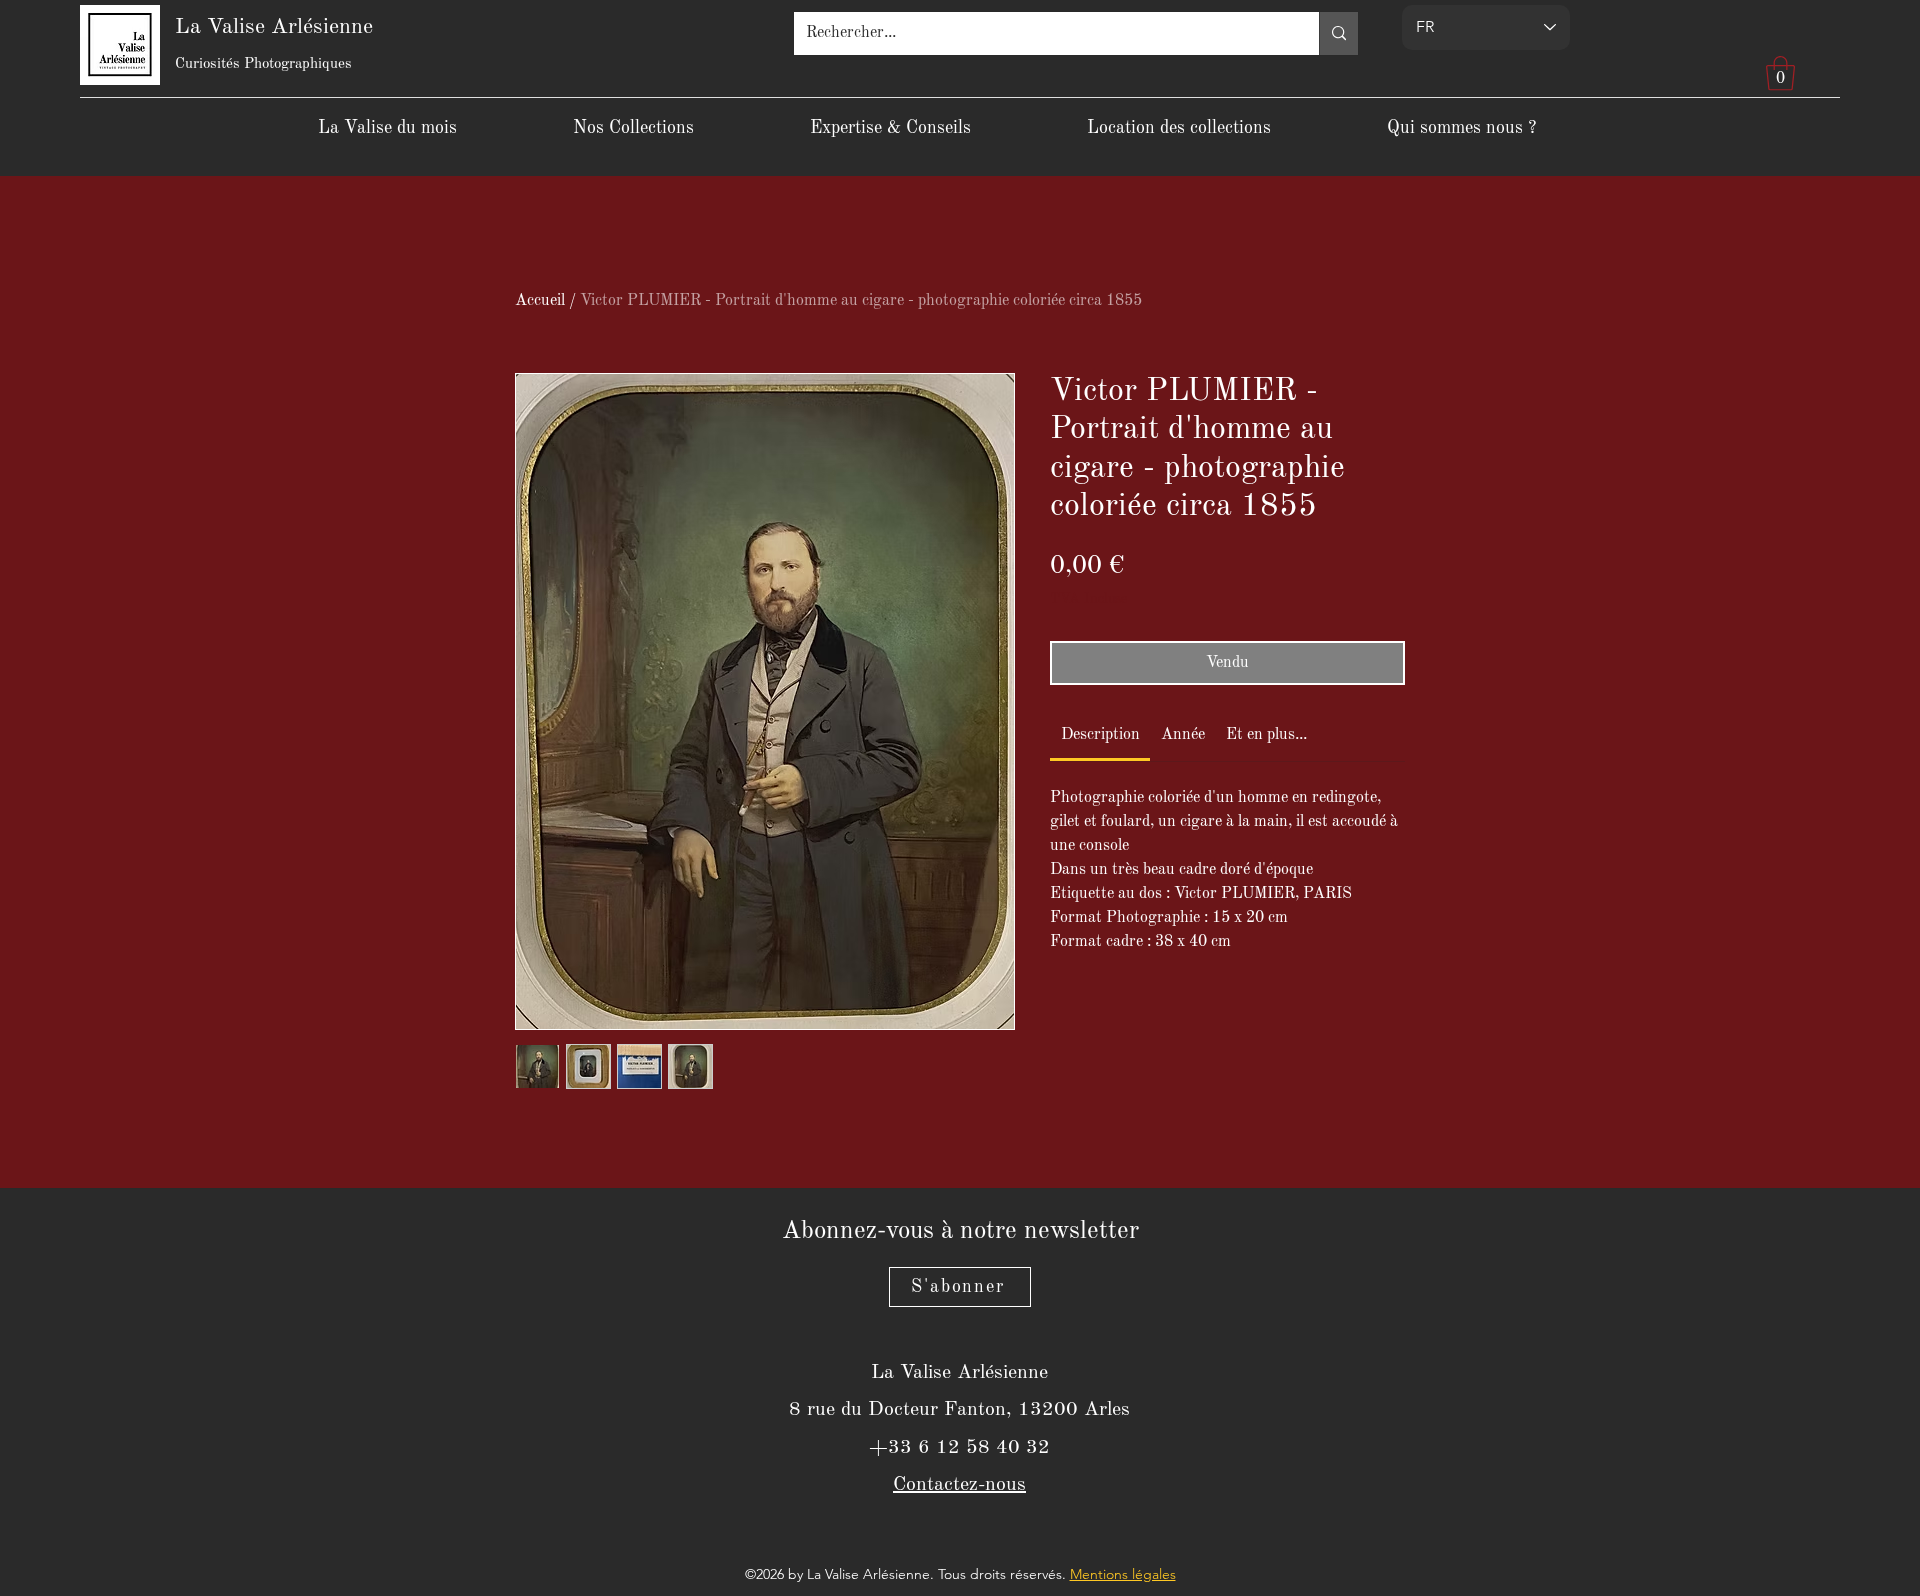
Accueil (540, 301)
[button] (1780, 73)
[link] (1100, 735)
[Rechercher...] (1338, 33)
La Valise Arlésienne (274, 27)
